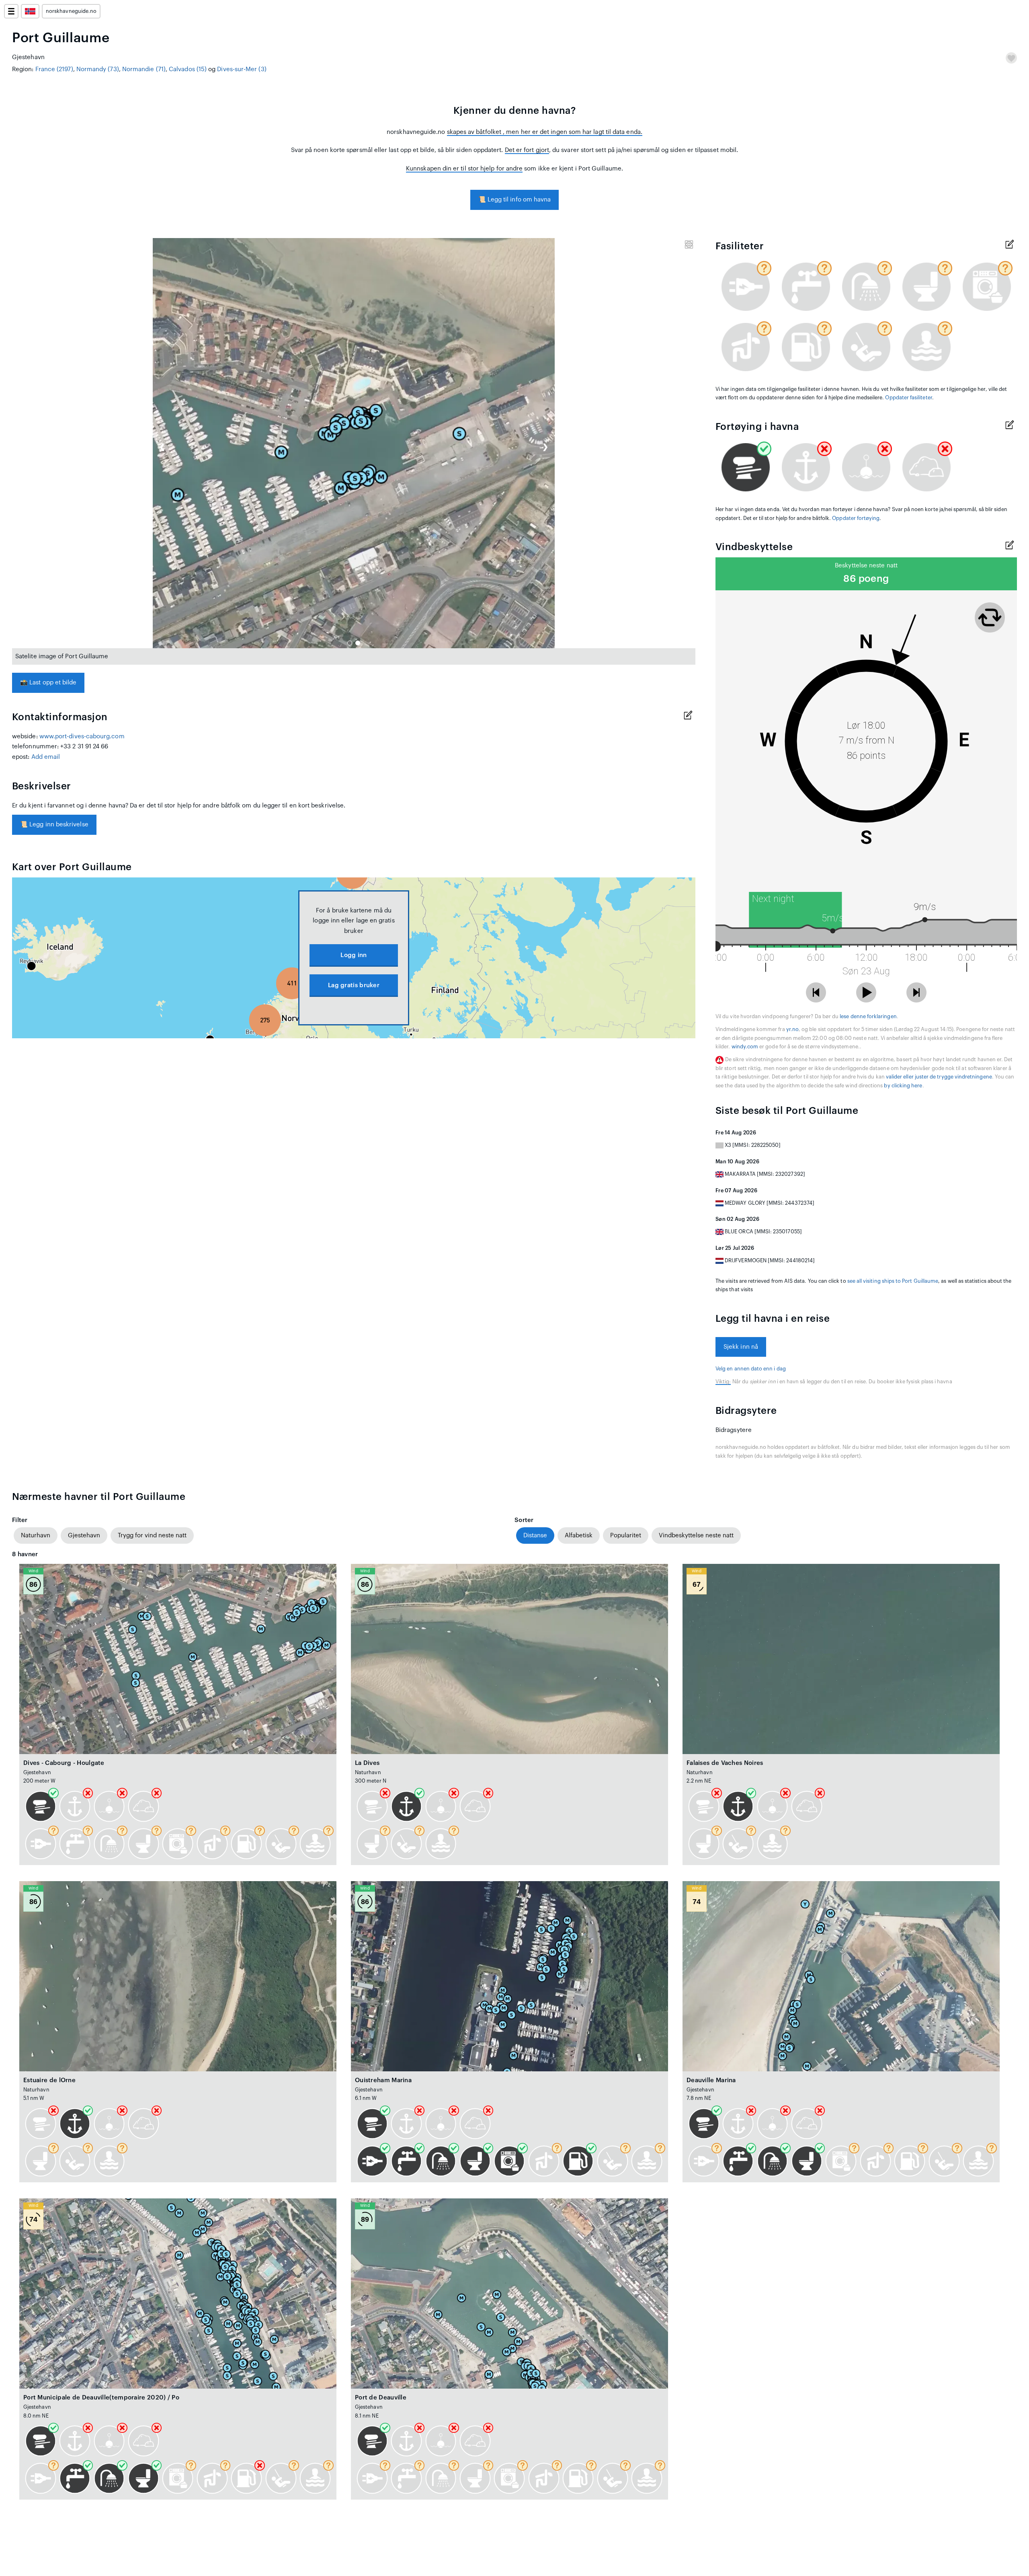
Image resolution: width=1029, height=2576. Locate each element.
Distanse (535, 1536)
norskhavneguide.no (71, 11)
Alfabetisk (579, 1536)
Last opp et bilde (48, 683)
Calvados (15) (188, 69)
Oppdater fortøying (856, 518)
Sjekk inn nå (741, 1347)
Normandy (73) (98, 69)
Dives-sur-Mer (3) (242, 69)
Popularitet (626, 1536)
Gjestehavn (84, 1536)
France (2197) (54, 69)
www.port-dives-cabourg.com (82, 736)
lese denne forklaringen (868, 1017)
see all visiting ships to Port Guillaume (893, 1281)
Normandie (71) (144, 69)
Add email (46, 757)
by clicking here (903, 1086)
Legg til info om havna (515, 200)
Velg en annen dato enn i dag (751, 1369)
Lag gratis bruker (354, 985)
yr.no (792, 1029)
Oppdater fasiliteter (908, 398)
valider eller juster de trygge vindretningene (939, 1077)
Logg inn (354, 955)
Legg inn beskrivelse (54, 825)
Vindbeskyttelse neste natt (696, 1536)
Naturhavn (36, 1536)
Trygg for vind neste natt (152, 1536)
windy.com (745, 1047)
